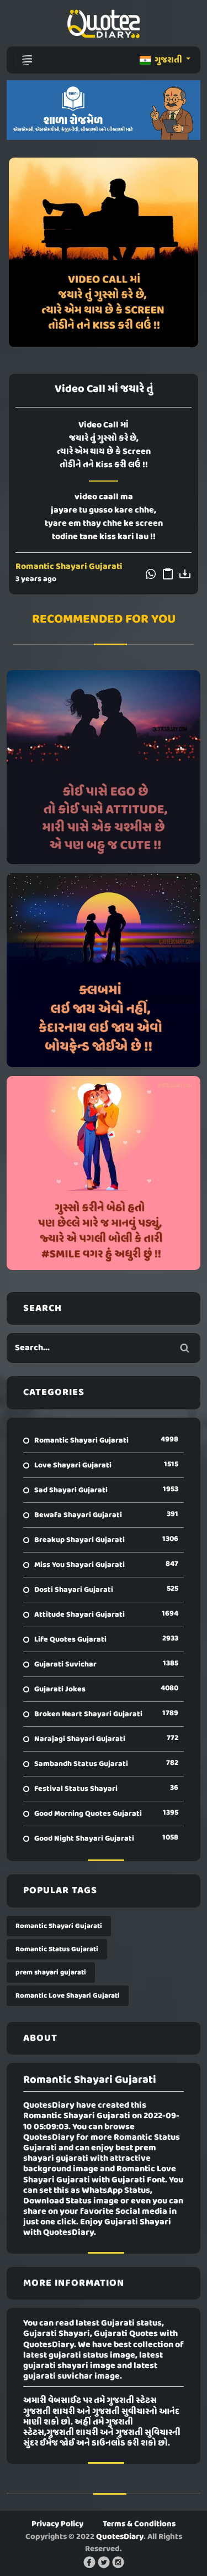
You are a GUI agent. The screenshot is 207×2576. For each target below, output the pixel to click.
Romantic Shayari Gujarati (69, 567)
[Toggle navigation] (27, 60)
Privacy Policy (57, 2524)
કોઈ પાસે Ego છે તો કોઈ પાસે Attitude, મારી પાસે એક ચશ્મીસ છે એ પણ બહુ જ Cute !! (104, 767)
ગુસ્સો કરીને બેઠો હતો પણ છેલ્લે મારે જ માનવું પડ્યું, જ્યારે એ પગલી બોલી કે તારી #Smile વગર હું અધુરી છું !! (104, 1173)
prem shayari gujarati (51, 1973)
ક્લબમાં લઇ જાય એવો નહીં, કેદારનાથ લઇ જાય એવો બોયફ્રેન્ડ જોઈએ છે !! (104, 970)
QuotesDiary (120, 2537)
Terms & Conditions (139, 2524)
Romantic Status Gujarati (57, 1949)
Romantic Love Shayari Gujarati (68, 1996)
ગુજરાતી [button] (168, 60)
